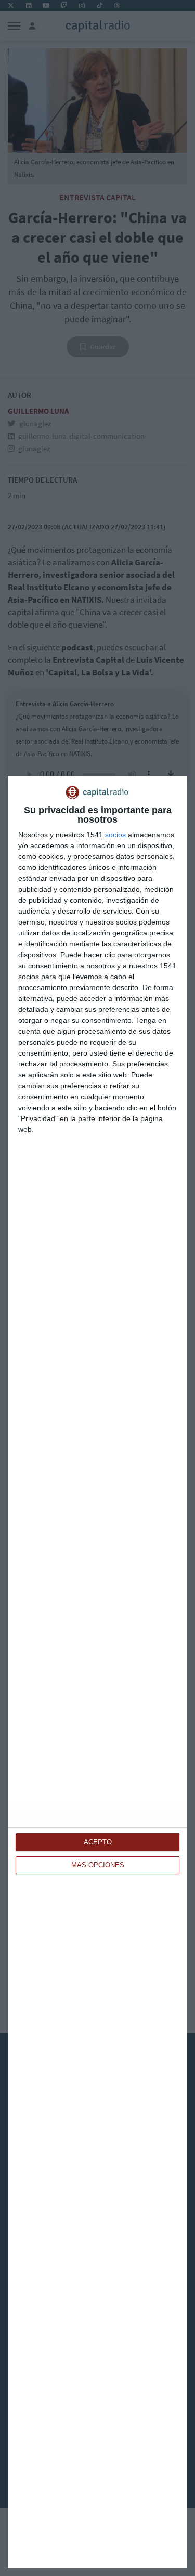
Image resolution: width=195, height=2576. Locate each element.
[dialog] (97, 1672)
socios (115, 835)
